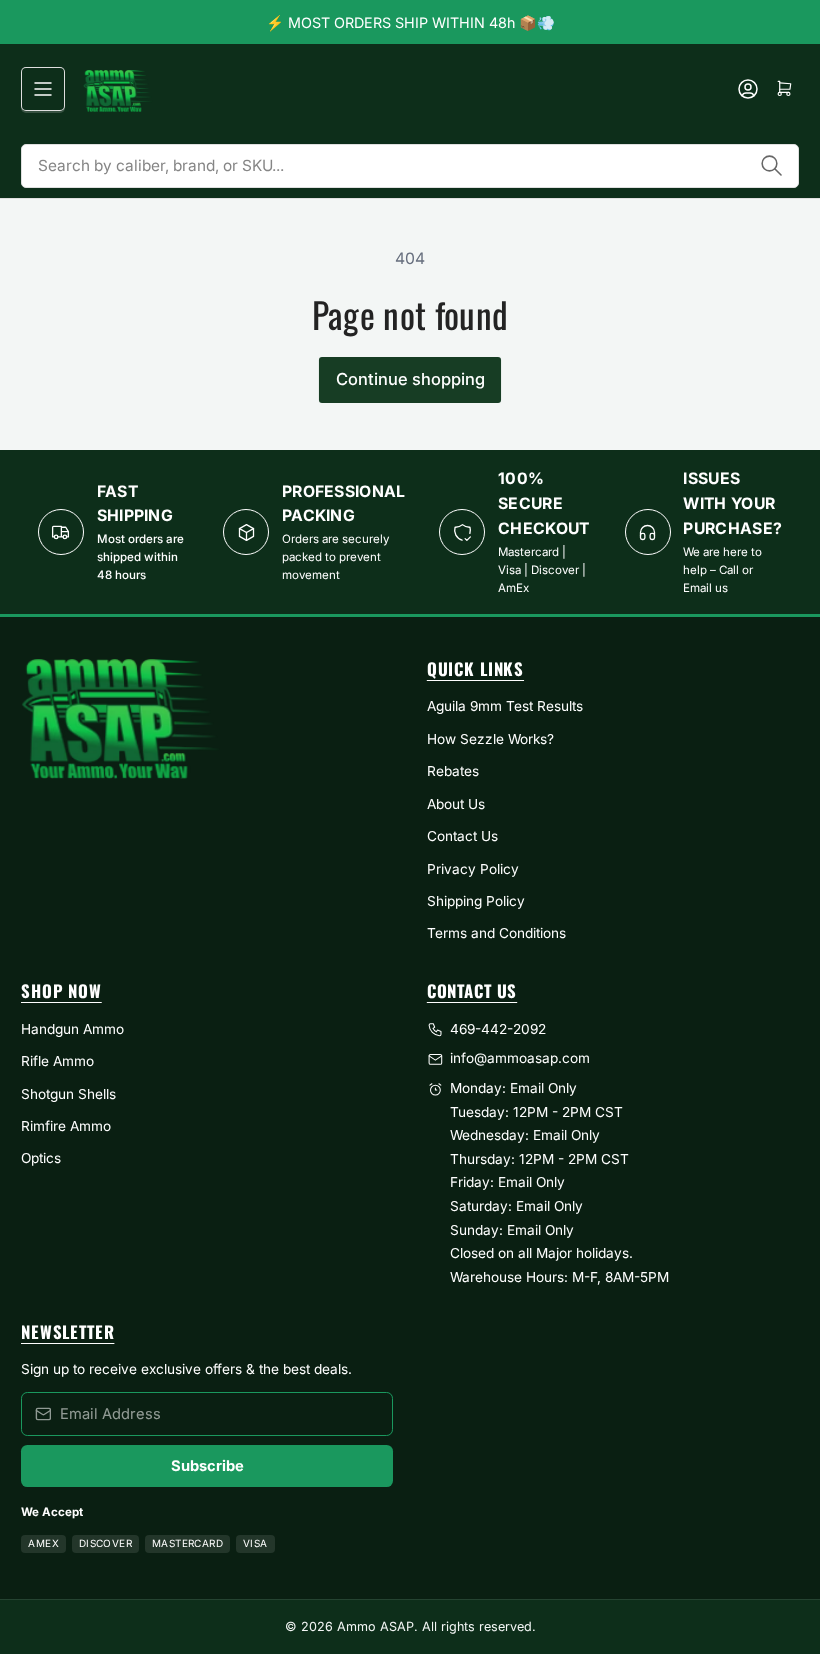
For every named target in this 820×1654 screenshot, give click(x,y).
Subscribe (207, 1466)
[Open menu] (43, 89)
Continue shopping (410, 379)
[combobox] (410, 166)
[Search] (772, 166)
